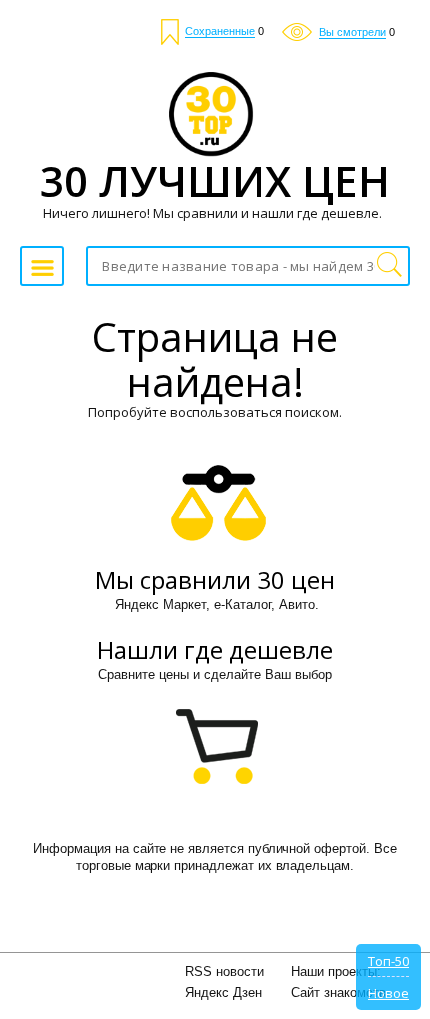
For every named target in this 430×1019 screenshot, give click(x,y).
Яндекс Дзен (223, 992)
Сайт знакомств (338, 992)
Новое (388, 993)
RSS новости (224, 971)
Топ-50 (388, 961)
